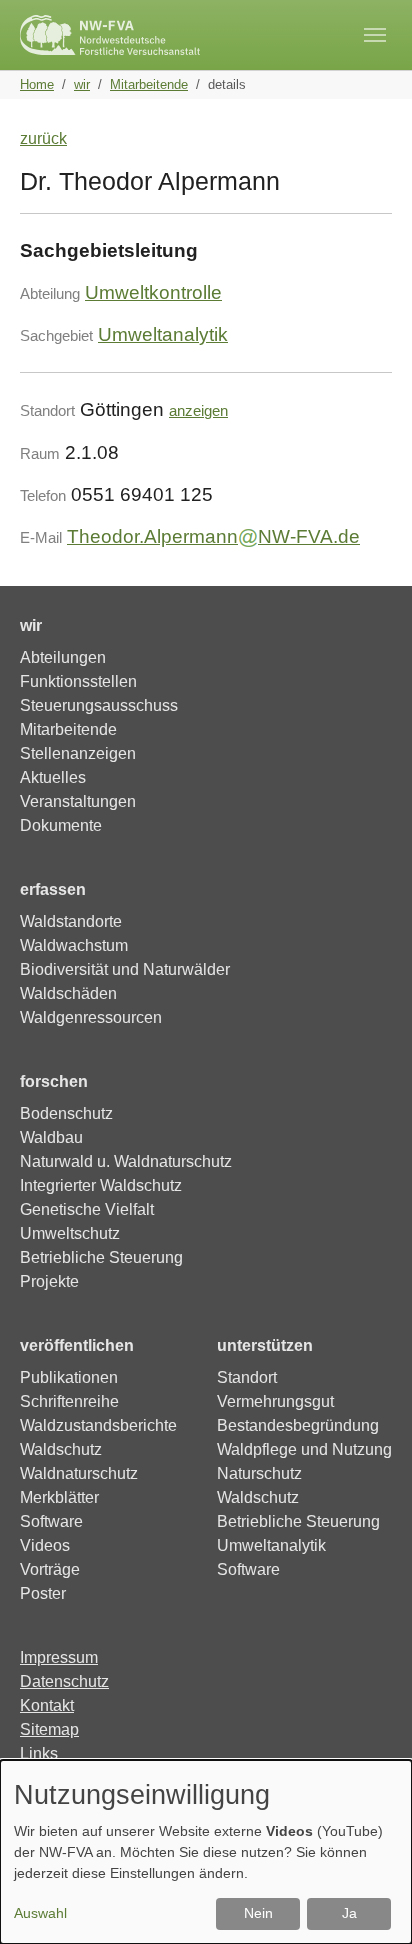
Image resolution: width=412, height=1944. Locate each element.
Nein (258, 1913)
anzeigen (198, 410)
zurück (43, 138)
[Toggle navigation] (375, 35)
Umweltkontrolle (153, 292)
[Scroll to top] (368, 1900)
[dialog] (206, 1852)
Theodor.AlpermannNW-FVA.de (213, 536)
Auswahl (40, 1913)
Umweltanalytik (163, 334)
